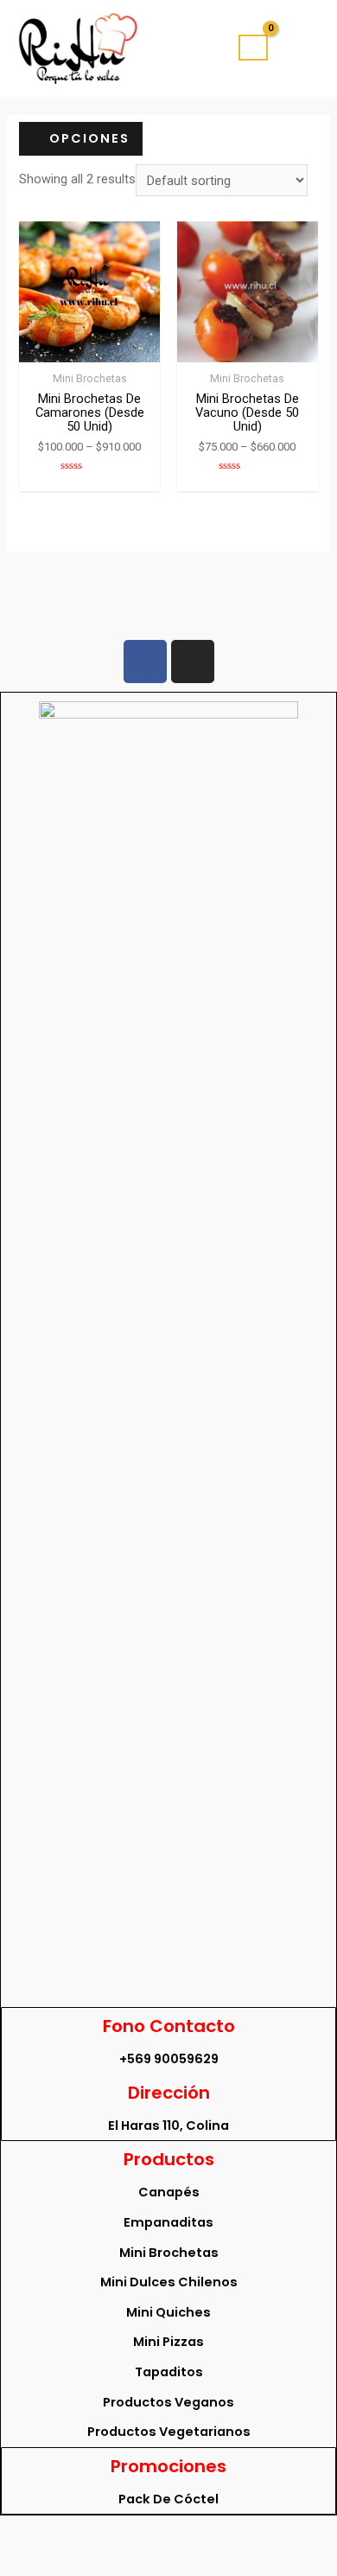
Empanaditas (168, 2222)
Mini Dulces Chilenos (169, 2282)
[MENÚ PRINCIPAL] (300, 48)
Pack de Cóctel (168, 2499)
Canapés (169, 2192)
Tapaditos (169, 2372)
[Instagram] (193, 662)
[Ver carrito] (253, 48)
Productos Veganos (168, 2402)
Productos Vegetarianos (169, 2432)
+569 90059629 (169, 2059)
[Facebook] (145, 662)
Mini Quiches (168, 2312)
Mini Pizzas (168, 2342)
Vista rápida (89, 348)
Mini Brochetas (169, 2253)
